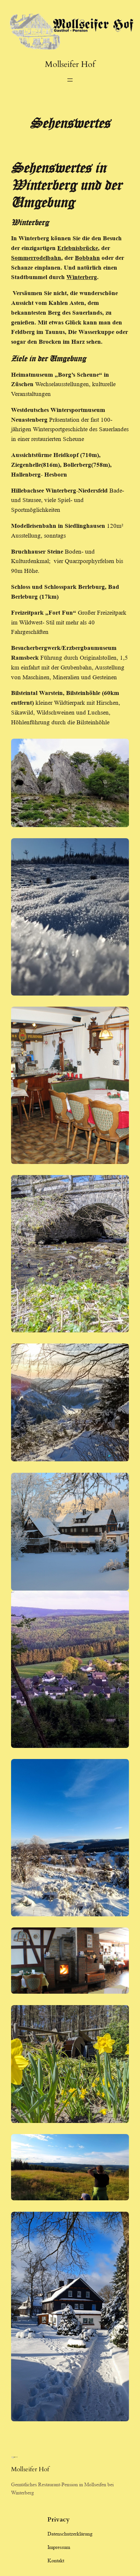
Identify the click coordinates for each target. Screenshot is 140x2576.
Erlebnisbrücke (78, 248)
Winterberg (82, 277)
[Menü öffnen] (70, 80)
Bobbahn (87, 258)
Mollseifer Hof (70, 64)
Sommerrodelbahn (36, 258)
